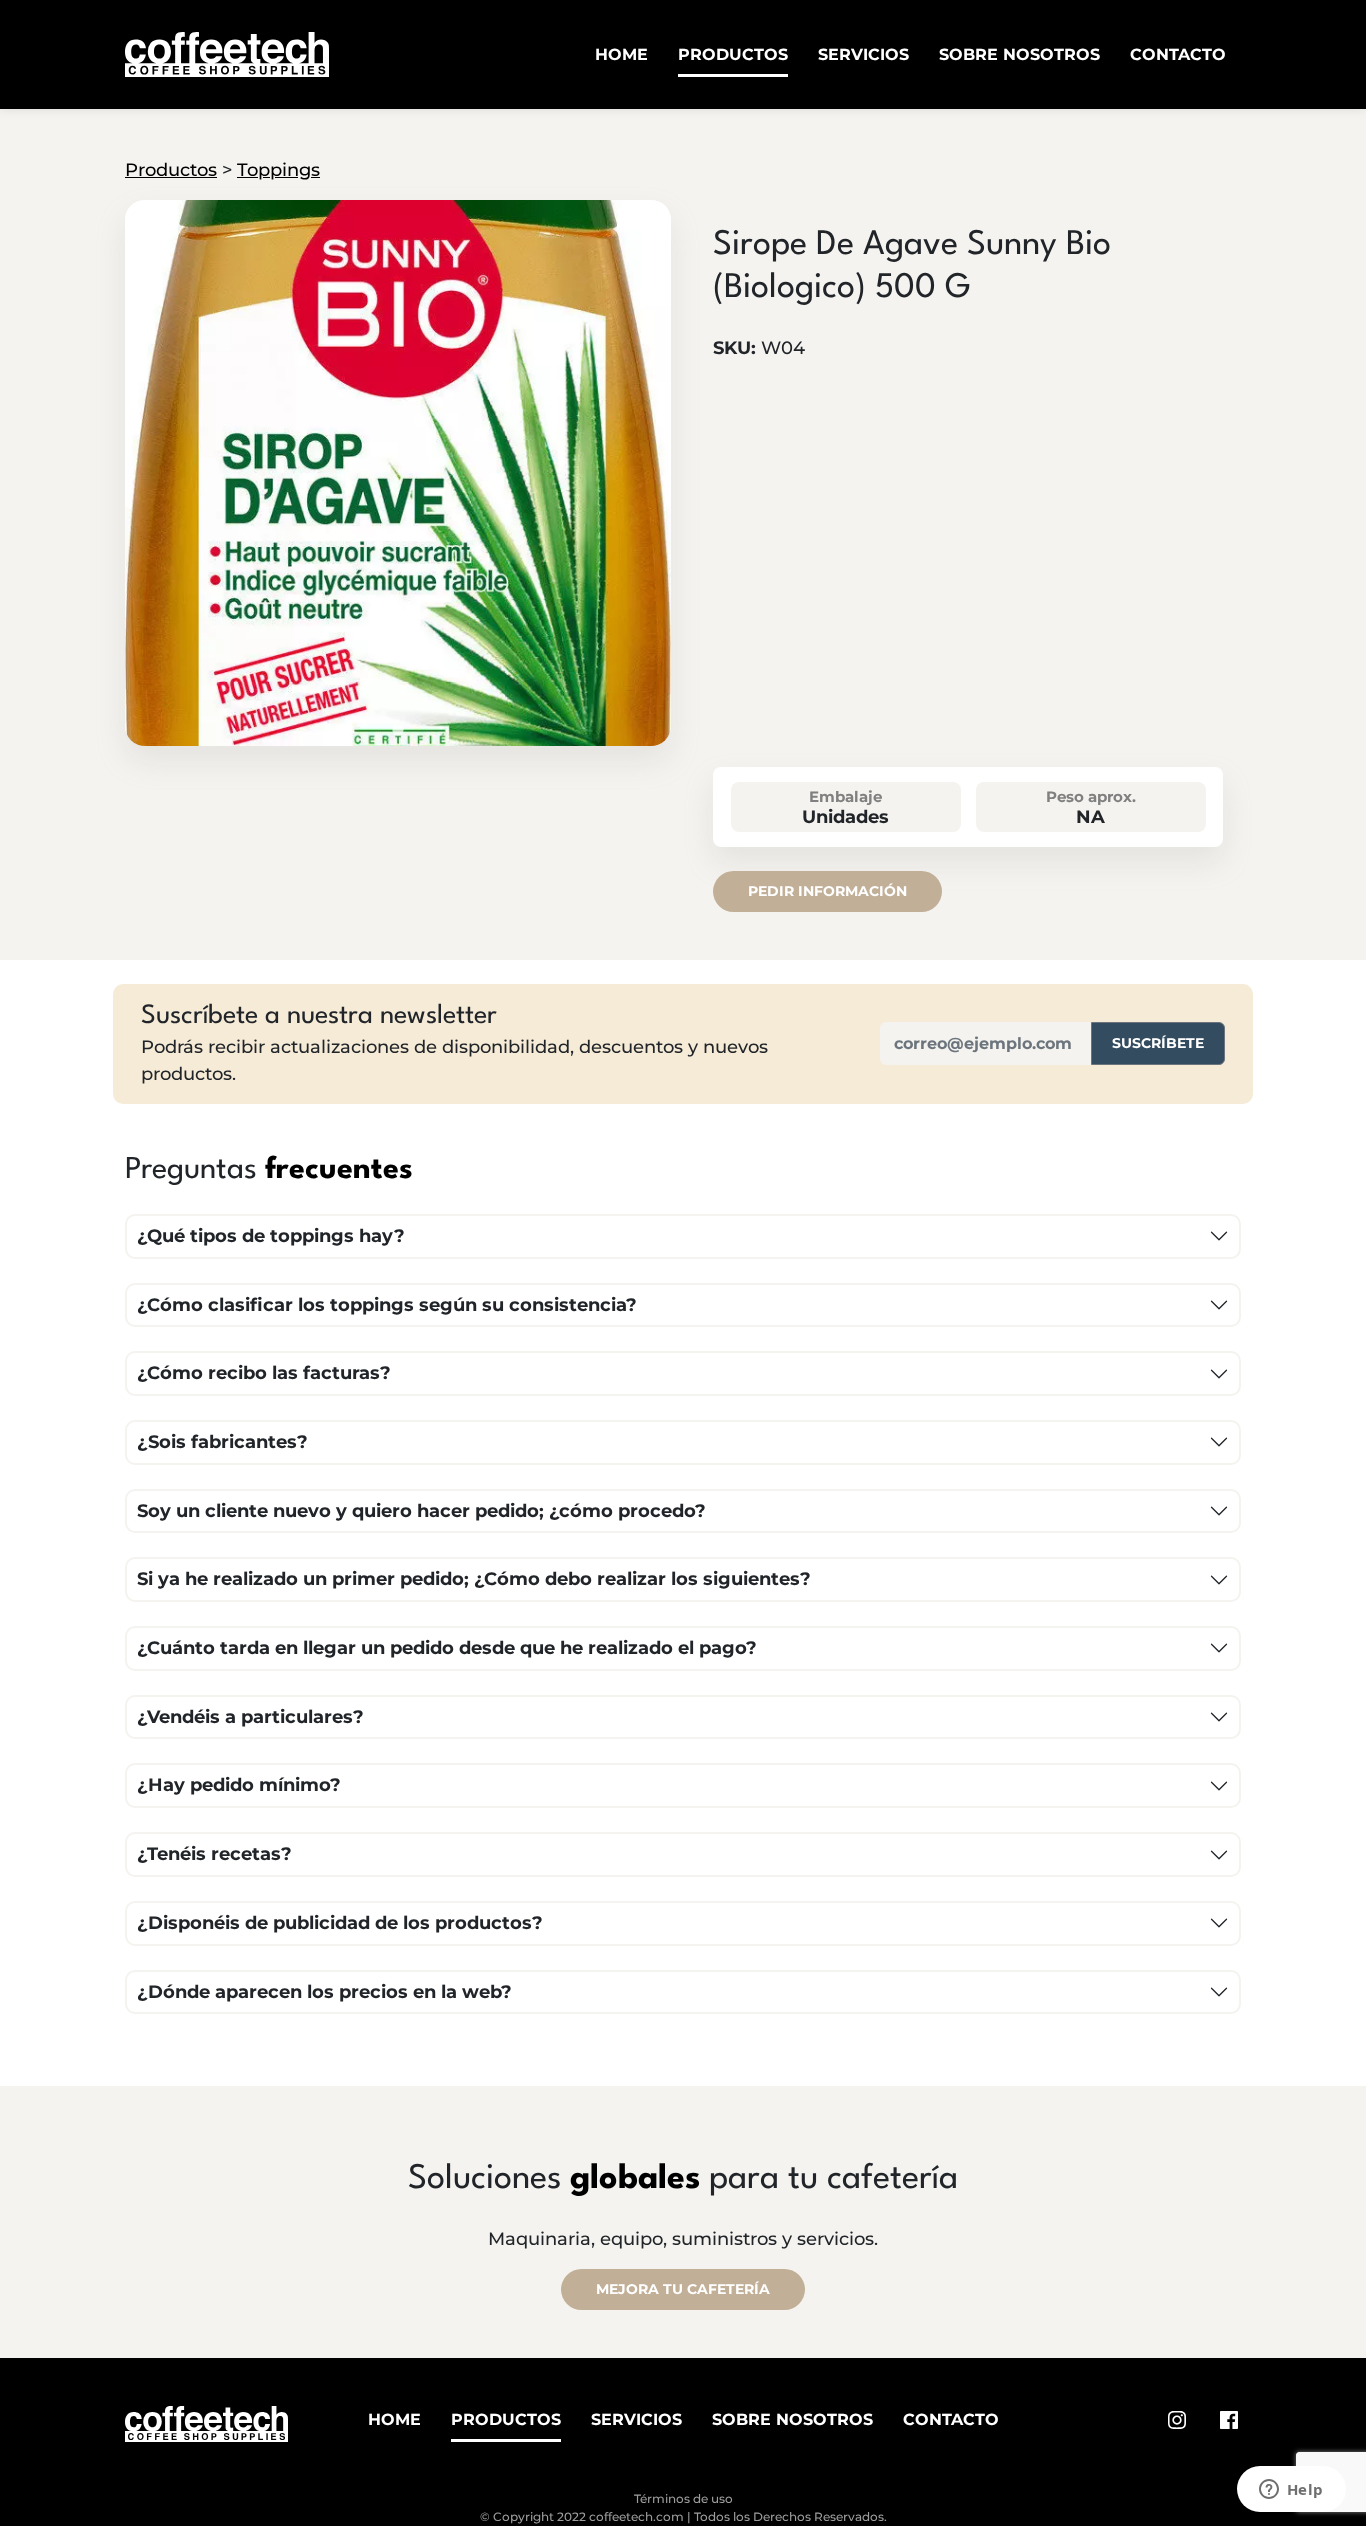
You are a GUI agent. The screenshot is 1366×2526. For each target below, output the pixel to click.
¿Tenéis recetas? (214, 1854)
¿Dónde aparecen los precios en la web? (324, 1992)
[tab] (397, 729)
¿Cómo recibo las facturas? (264, 1373)
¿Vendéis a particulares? (250, 1717)
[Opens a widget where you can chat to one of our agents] (1291, 2491)
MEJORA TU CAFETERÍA (683, 2289)
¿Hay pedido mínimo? (239, 1785)
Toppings (278, 170)
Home (621, 54)
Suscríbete (1158, 1043)
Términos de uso (683, 2498)
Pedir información (827, 891)
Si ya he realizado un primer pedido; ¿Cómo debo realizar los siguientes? (474, 1579)
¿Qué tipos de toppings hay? (271, 1236)
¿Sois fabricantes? (222, 1442)
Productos (733, 54)
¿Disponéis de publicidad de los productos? (340, 1923)
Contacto (1178, 54)
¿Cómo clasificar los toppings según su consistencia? (387, 1305)
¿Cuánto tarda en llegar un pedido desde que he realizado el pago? (447, 1648)
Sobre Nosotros (1019, 54)
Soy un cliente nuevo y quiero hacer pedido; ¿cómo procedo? (421, 1511)
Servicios (863, 54)
